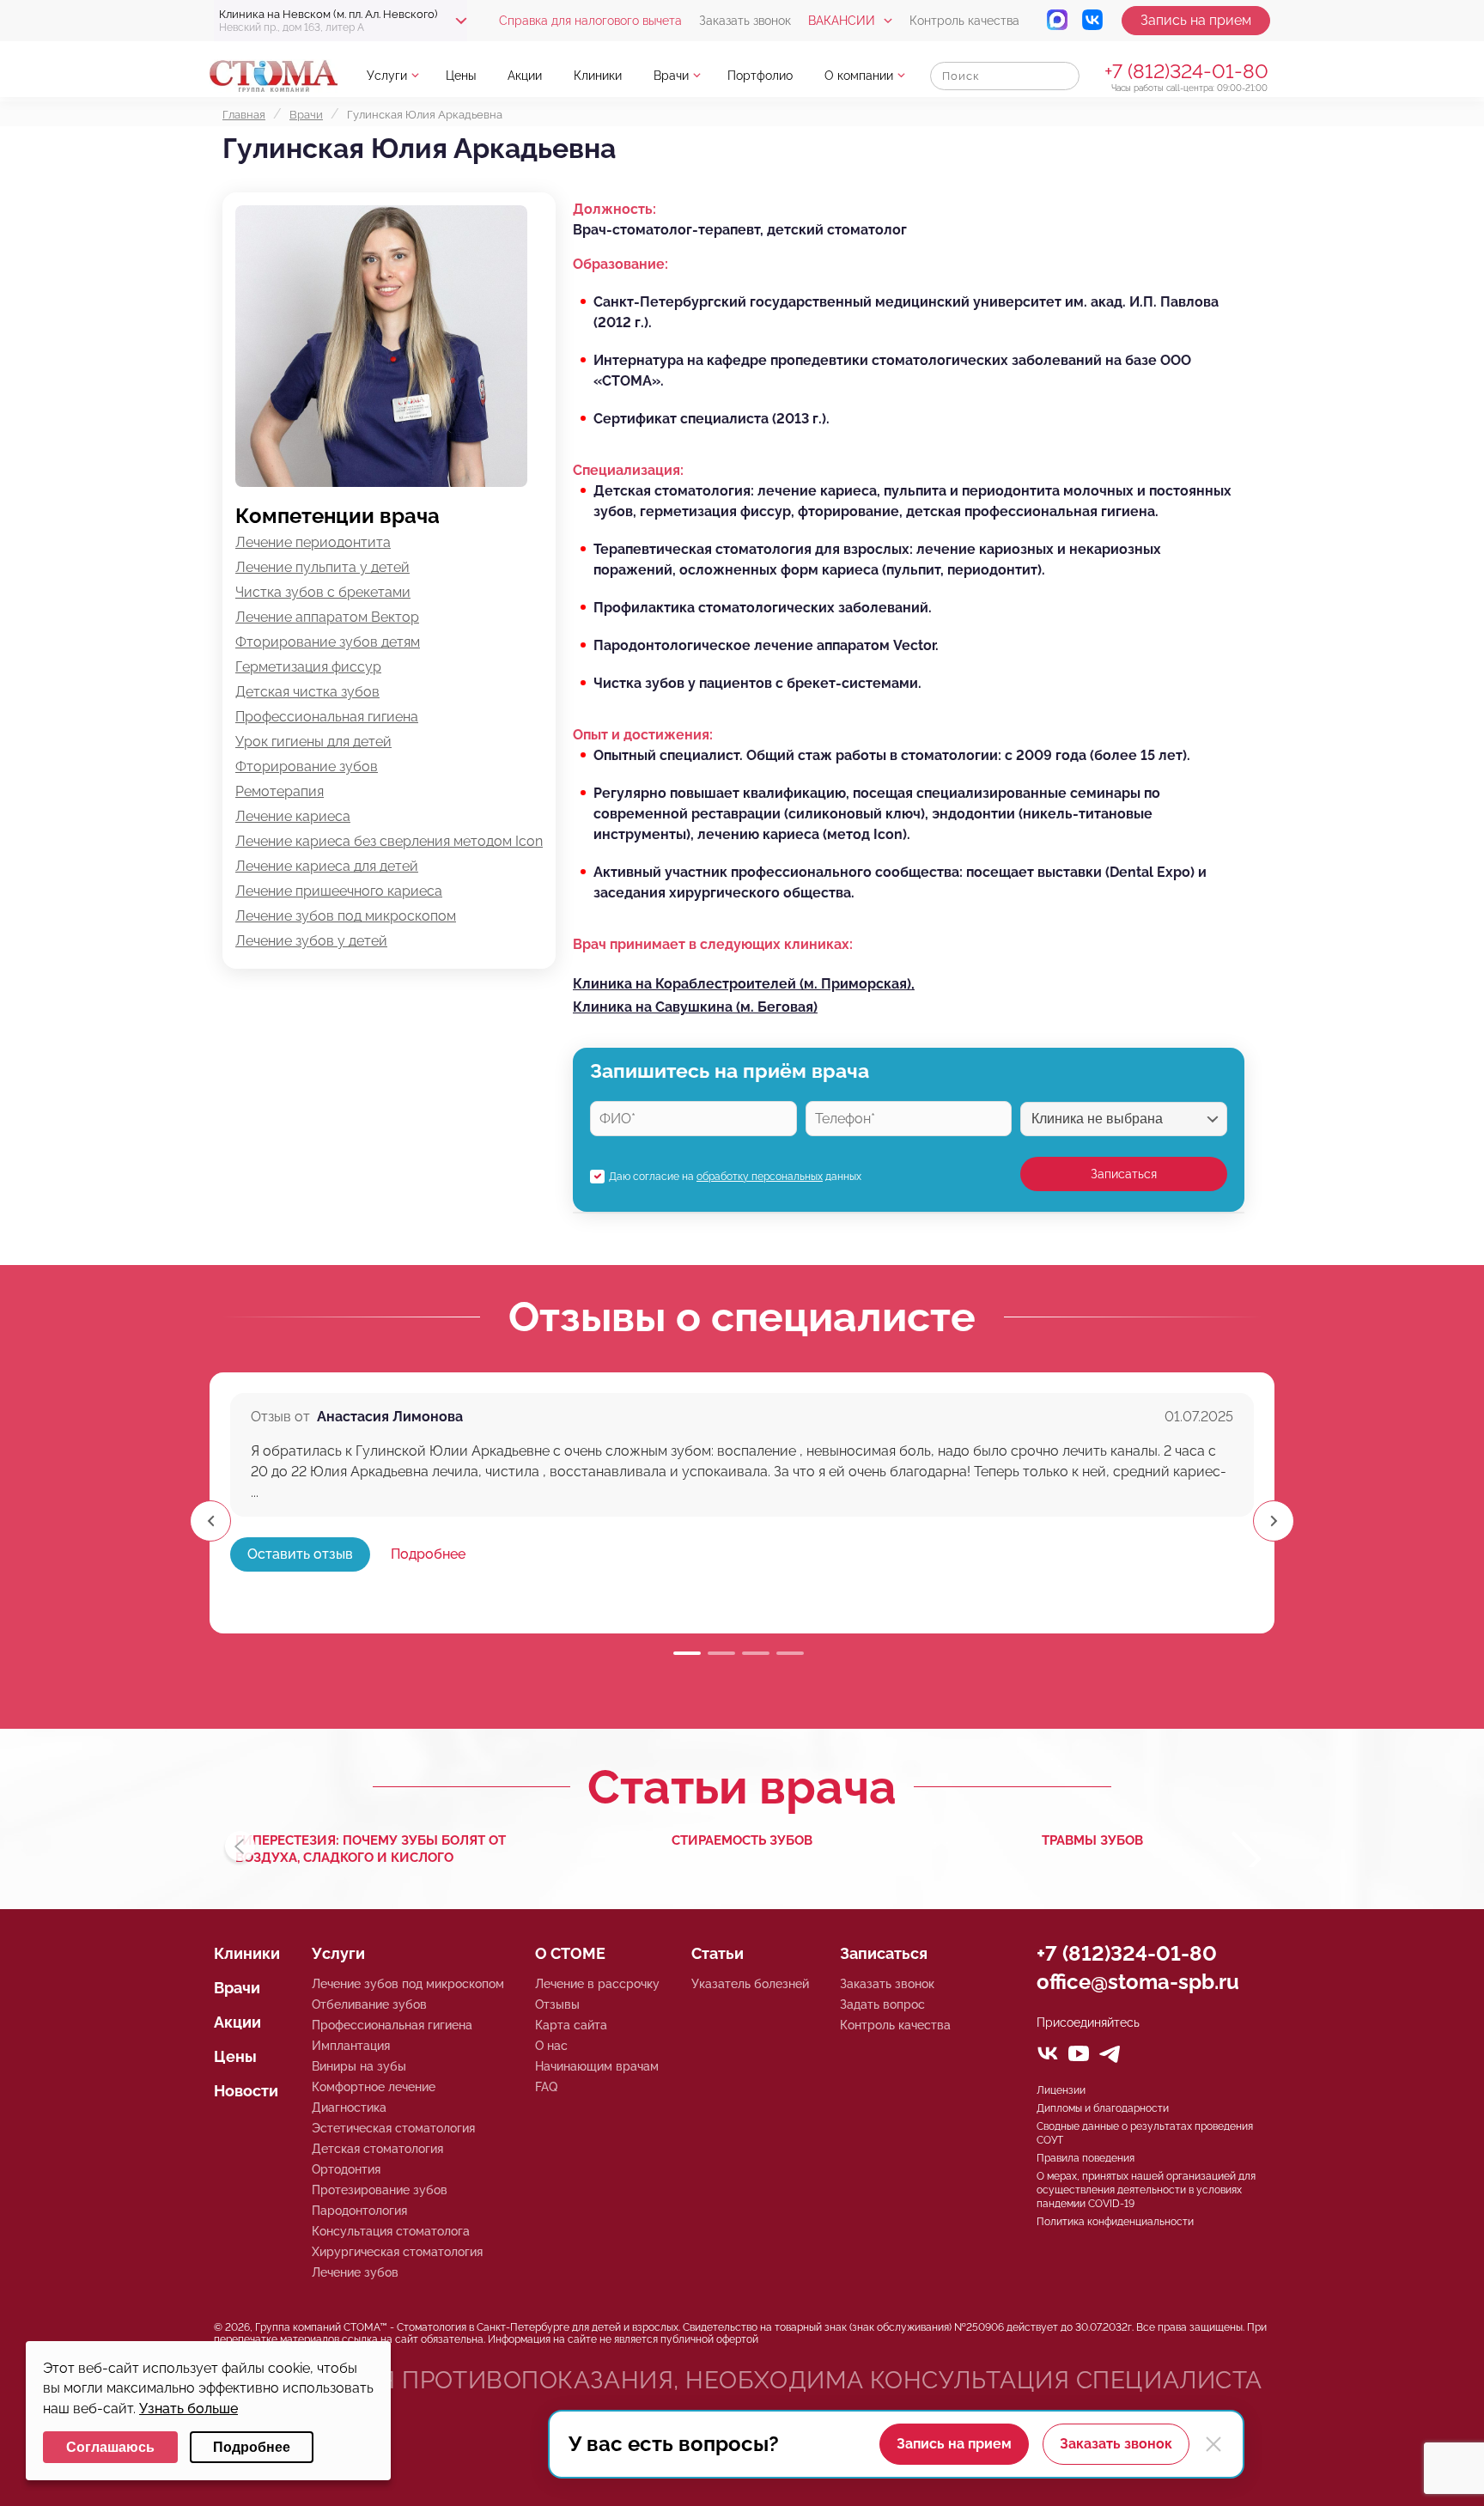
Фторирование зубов (307, 766)
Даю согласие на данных (735, 1177)
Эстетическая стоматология (393, 2128)
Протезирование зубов (380, 2190)
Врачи (671, 76)
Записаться (1124, 1174)
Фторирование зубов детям (328, 642)
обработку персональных (760, 1177)
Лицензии (1061, 2090)
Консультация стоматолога (391, 2231)
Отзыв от (280, 1417)
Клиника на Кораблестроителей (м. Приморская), (744, 984)
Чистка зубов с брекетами (323, 592)
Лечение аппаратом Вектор (327, 617)
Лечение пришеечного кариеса (339, 891)
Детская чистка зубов (307, 692)
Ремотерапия (280, 791)
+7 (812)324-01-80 (1186, 71)
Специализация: (628, 470)
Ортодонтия (346, 2169)
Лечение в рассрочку (597, 1984)
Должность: (614, 209)
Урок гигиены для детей (313, 742)
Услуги (387, 76)
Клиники (598, 76)
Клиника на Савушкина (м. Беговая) (695, 1007)
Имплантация (351, 2046)
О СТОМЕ (570, 1953)
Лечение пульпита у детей (322, 567)
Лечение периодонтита (313, 542)
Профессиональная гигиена (327, 717)
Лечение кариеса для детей (327, 866)
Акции (525, 76)
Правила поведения (1086, 2158)
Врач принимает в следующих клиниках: (713, 944)
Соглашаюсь (110, 2447)
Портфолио (760, 76)
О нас (551, 2046)
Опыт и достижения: (643, 735)
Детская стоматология (377, 2149)
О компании (859, 76)
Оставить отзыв (300, 1554)
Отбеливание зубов (369, 2004)
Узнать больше (189, 2409)
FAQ (546, 2087)
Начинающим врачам (597, 2066)
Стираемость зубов (742, 1840)
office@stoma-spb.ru (1138, 1982)
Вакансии (842, 21)
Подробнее (428, 1554)
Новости (246, 2091)
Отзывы (557, 2004)
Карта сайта (571, 2025)
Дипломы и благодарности (1103, 2108)
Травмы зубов (1092, 1840)
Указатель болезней (750, 1984)
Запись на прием (1196, 20)
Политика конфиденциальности (1115, 2222)
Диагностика (349, 2108)
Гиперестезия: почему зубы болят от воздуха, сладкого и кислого (371, 1849)
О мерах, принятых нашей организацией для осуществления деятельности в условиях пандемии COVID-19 (1146, 2190)
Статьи (718, 1953)
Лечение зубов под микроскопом (346, 916)
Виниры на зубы (359, 2066)
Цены (461, 76)
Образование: (620, 264)
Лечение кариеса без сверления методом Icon (389, 841)
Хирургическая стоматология (397, 2252)
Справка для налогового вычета (590, 21)
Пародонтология (359, 2211)
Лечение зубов (355, 2272)
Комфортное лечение (374, 2087)
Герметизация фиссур (308, 667)
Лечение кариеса (293, 816)
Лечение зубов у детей (311, 941)
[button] (1274, 1521)
